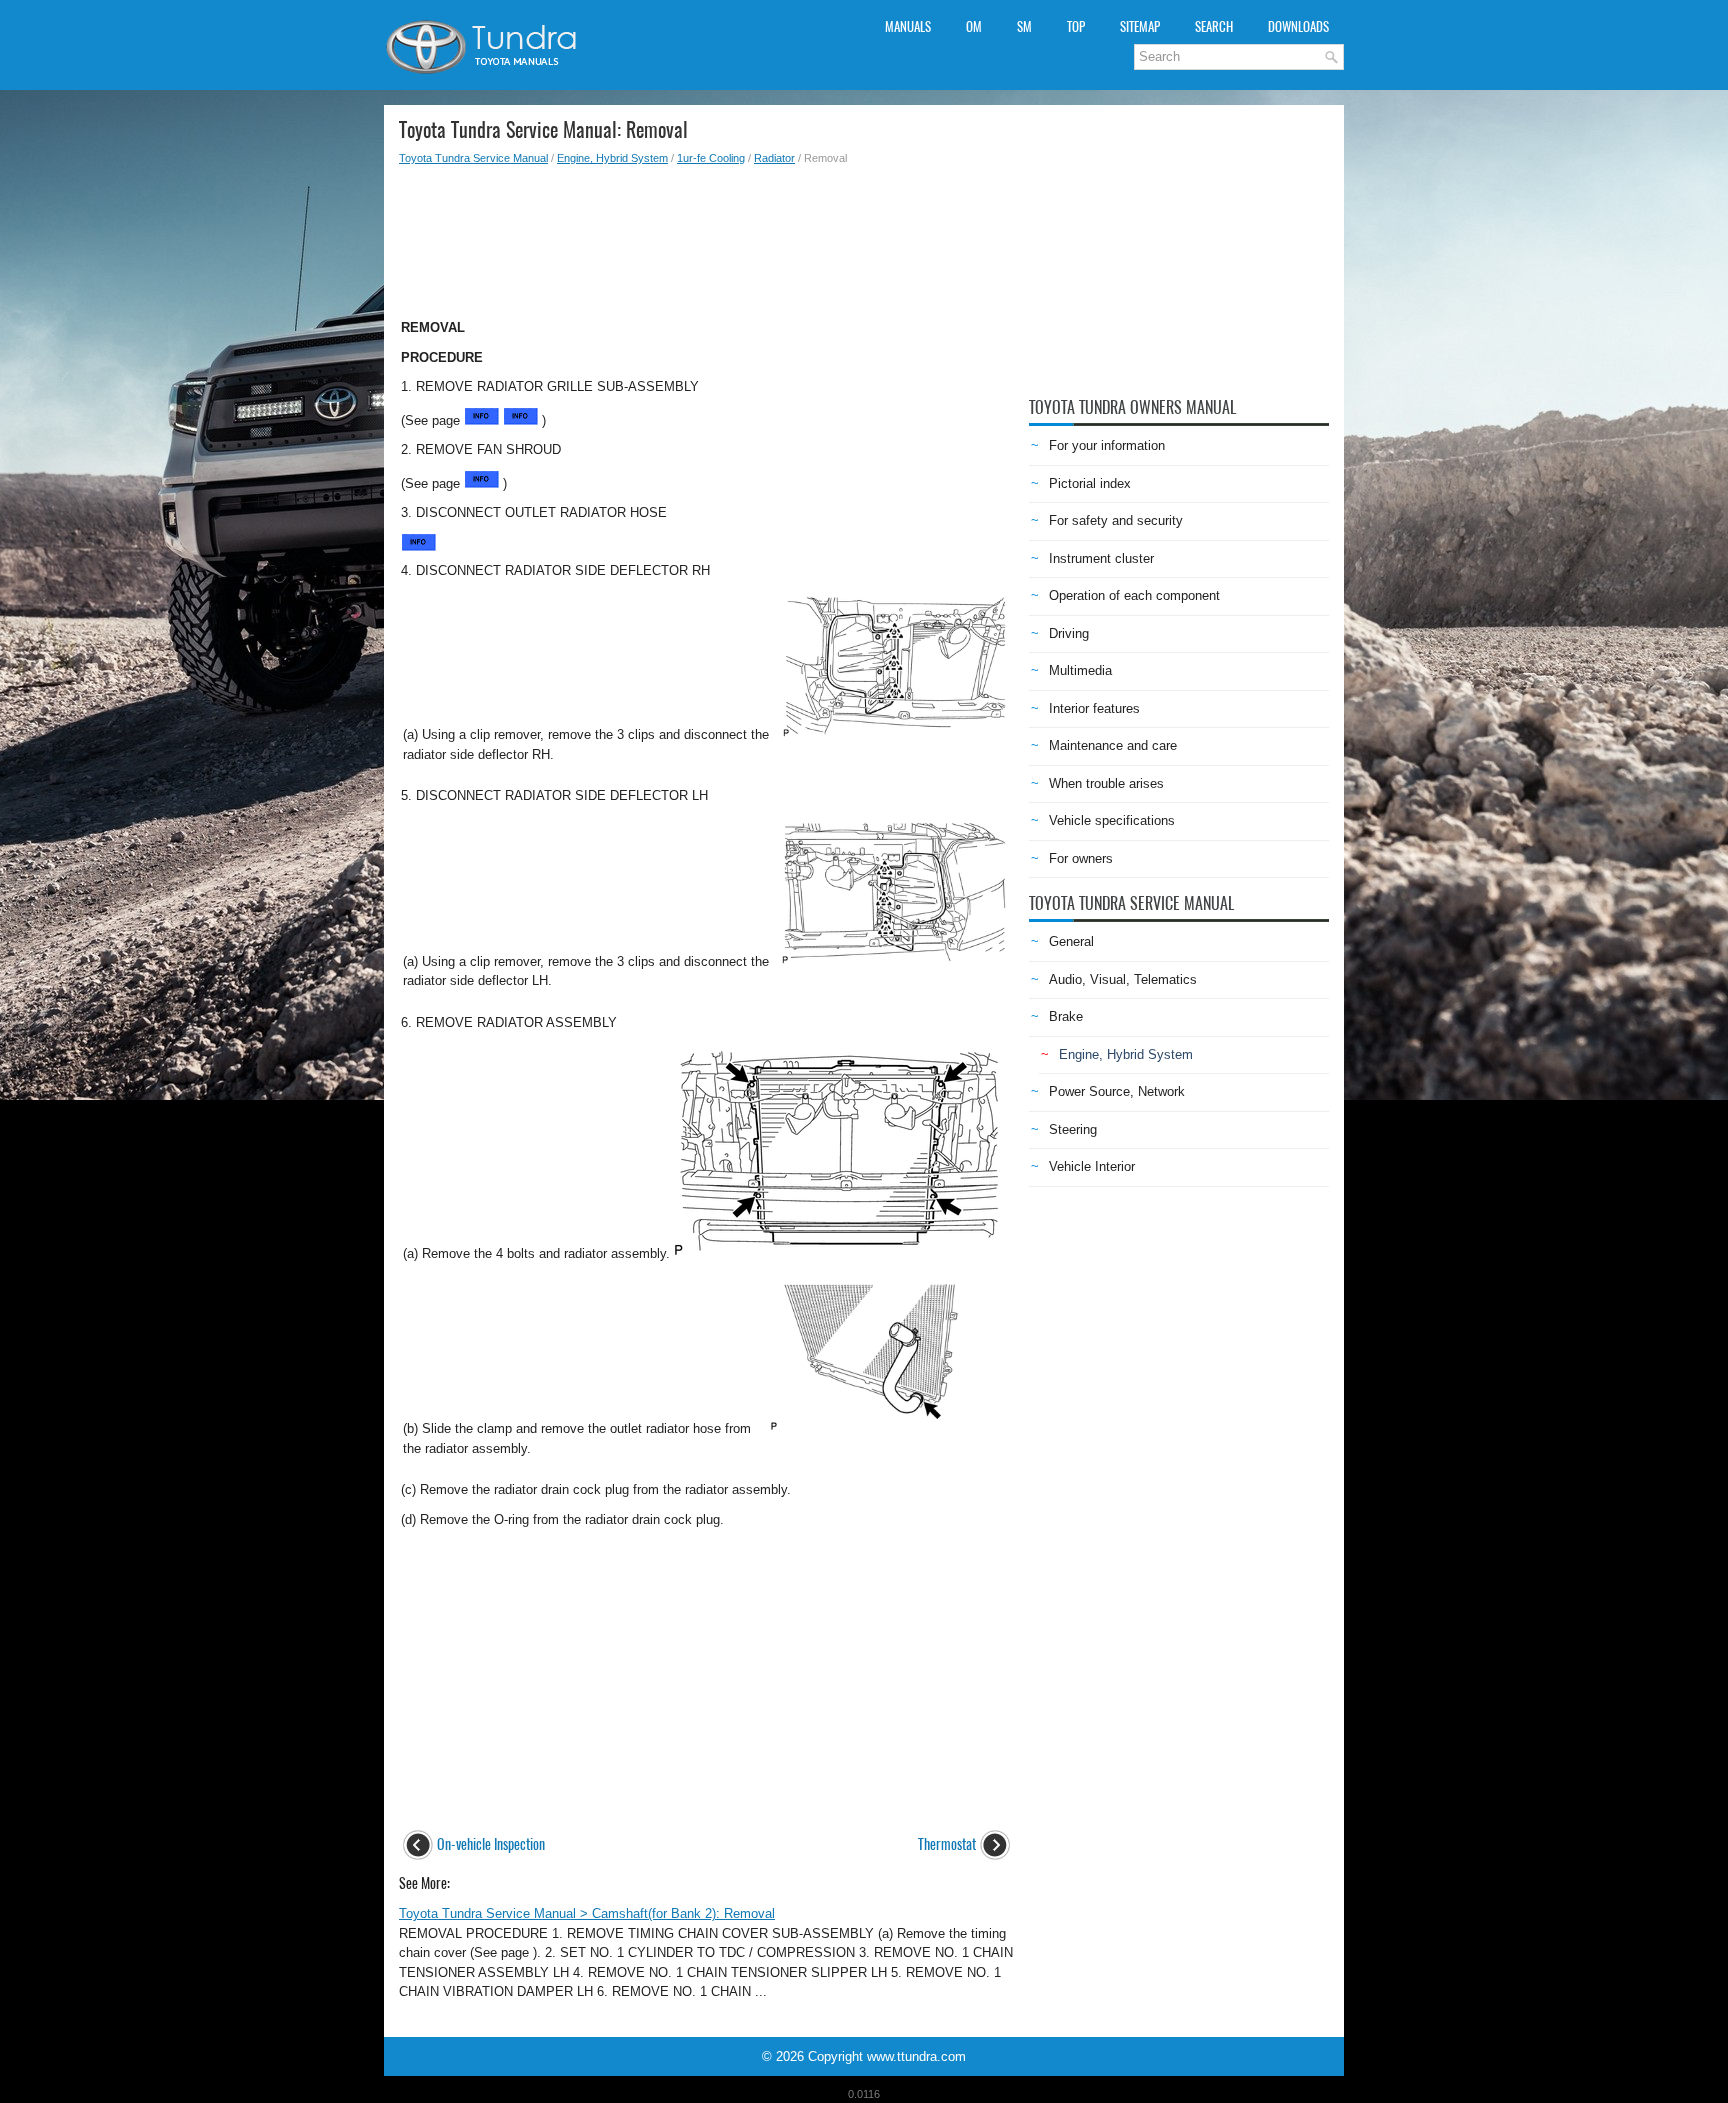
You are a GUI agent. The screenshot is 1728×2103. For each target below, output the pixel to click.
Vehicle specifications (1112, 820)
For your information (1107, 445)
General (1071, 941)
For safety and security (1116, 520)
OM (974, 26)
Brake (1066, 1016)
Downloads (1298, 26)
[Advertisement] (706, 236)
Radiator (774, 158)
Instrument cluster (1101, 558)
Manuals (908, 26)
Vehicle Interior (1092, 1166)
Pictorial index (1090, 483)
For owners (1081, 858)
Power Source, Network (1117, 1091)
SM (1024, 26)
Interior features (1094, 708)
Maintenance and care (1113, 745)
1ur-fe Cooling (711, 158)
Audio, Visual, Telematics (1123, 979)
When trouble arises (1106, 783)
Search (1214, 26)
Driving (1069, 633)
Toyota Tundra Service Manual (473, 158)
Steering (1073, 1129)
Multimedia (1080, 670)
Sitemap (1140, 26)
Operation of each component (1134, 595)
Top (1076, 26)
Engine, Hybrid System (612, 158)
